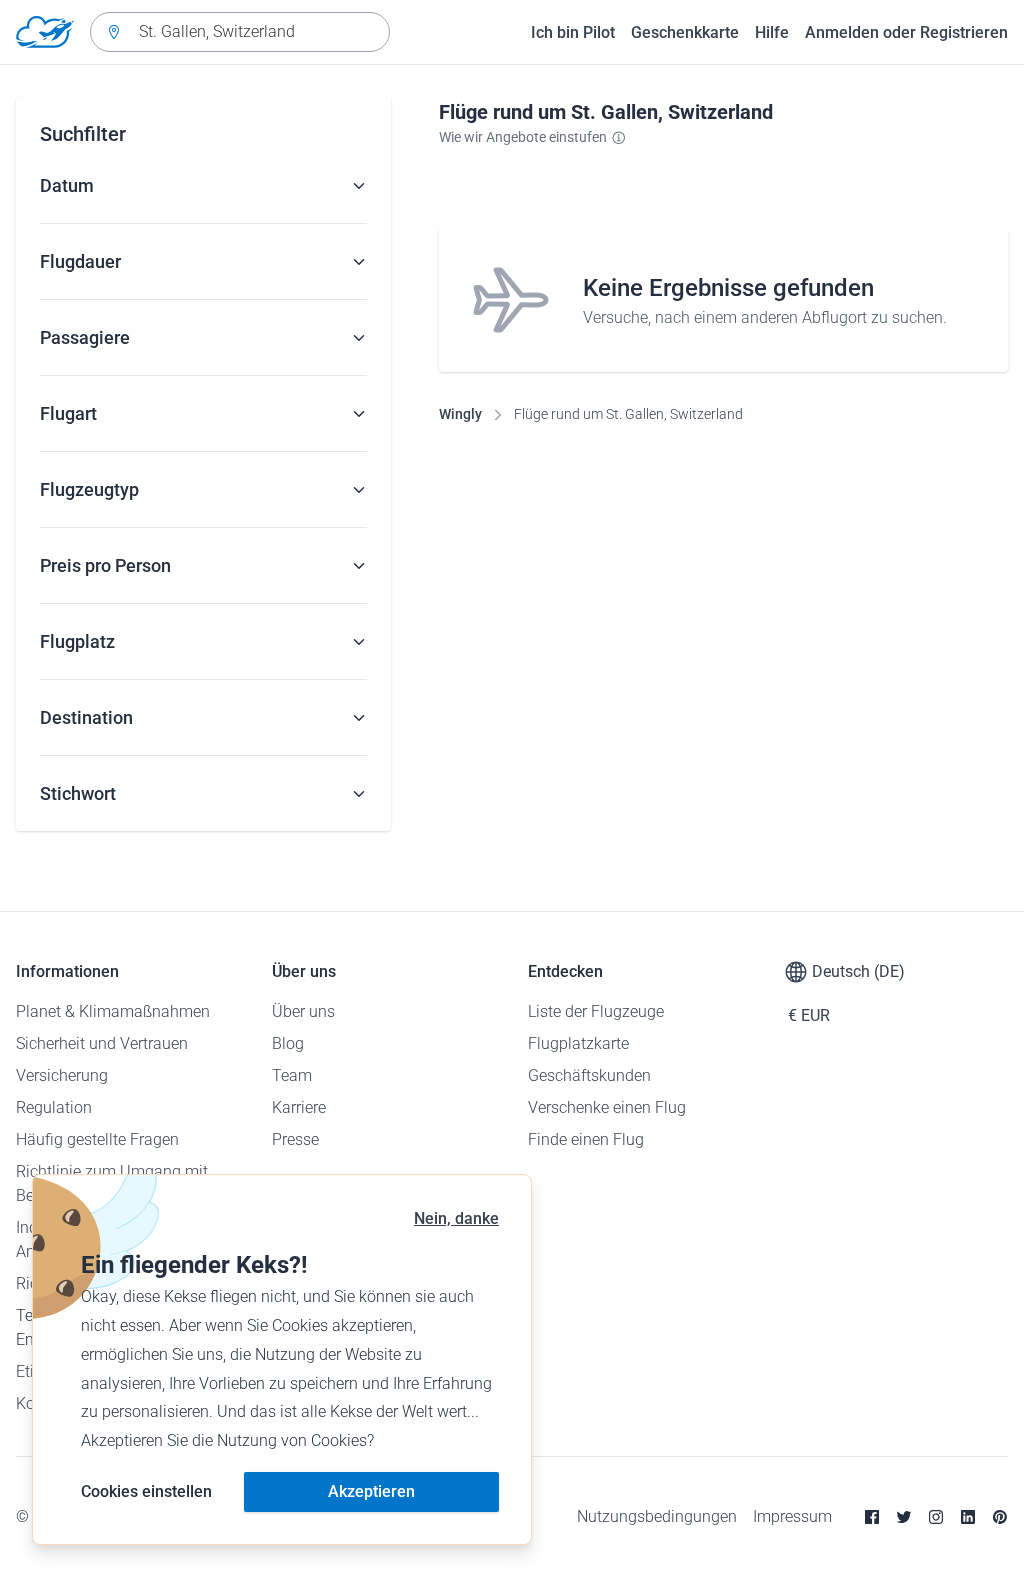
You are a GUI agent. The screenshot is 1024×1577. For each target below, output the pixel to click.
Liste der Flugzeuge (596, 1011)
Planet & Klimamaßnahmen (113, 1011)
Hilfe (772, 32)
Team (292, 1075)
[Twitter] (904, 1517)
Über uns (303, 1011)
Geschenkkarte (685, 32)
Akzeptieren (371, 1491)
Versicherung (62, 1075)
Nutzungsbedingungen (657, 1516)
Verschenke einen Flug (607, 1107)
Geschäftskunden (589, 1075)
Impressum (792, 1516)
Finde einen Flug (586, 1139)
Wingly (460, 414)
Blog (288, 1043)
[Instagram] (936, 1517)
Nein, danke (456, 1218)
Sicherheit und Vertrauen (102, 1043)
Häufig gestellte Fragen (97, 1139)
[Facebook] (872, 1517)
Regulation (54, 1107)
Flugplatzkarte (578, 1043)
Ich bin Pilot (573, 32)
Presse (295, 1139)
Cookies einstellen (146, 1491)
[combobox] (240, 32)
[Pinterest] (1000, 1517)
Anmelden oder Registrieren (906, 32)
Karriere (299, 1107)
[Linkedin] (968, 1517)
